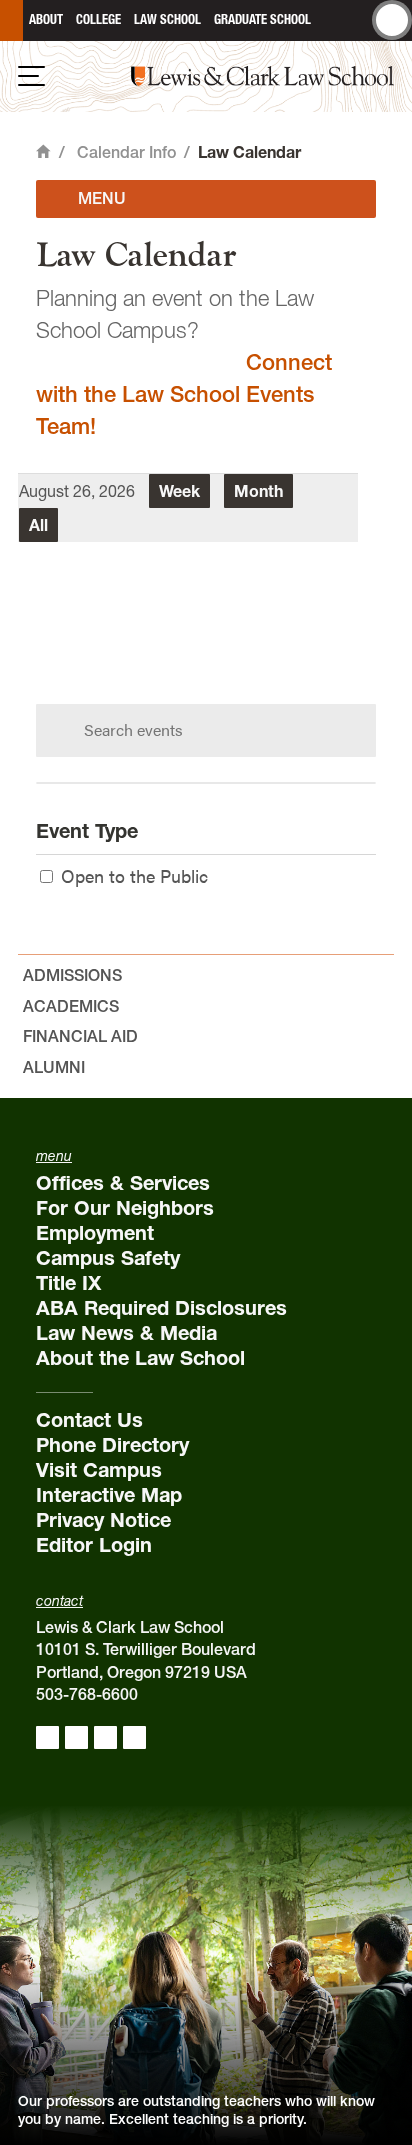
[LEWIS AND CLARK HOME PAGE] (11, 20)
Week (179, 491)
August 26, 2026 (77, 491)
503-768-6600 (87, 1694)
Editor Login (94, 1545)
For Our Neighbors (125, 1208)
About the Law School (140, 1358)
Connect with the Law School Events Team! (184, 394)
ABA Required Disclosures (161, 1308)
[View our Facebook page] (47, 1737)
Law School (167, 19)
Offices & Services (123, 1183)
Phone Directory (112, 1445)
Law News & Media (126, 1333)
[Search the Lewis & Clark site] (392, 20)
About (46, 19)
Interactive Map (109, 1495)
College (98, 19)
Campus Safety (108, 1258)
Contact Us (89, 1420)
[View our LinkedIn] (105, 1737)
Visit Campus (99, 1470)
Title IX (68, 1283)
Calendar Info (126, 152)
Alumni (54, 1067)
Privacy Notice (103, 1520)
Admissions (72, 975)
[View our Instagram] (76, 1737)
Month (258, 491)
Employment (95, 1233)
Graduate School (262, 19)
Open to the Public (134, 875)
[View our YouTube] (134, 1737)
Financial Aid (80, 1036)
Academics (71, 1006)
